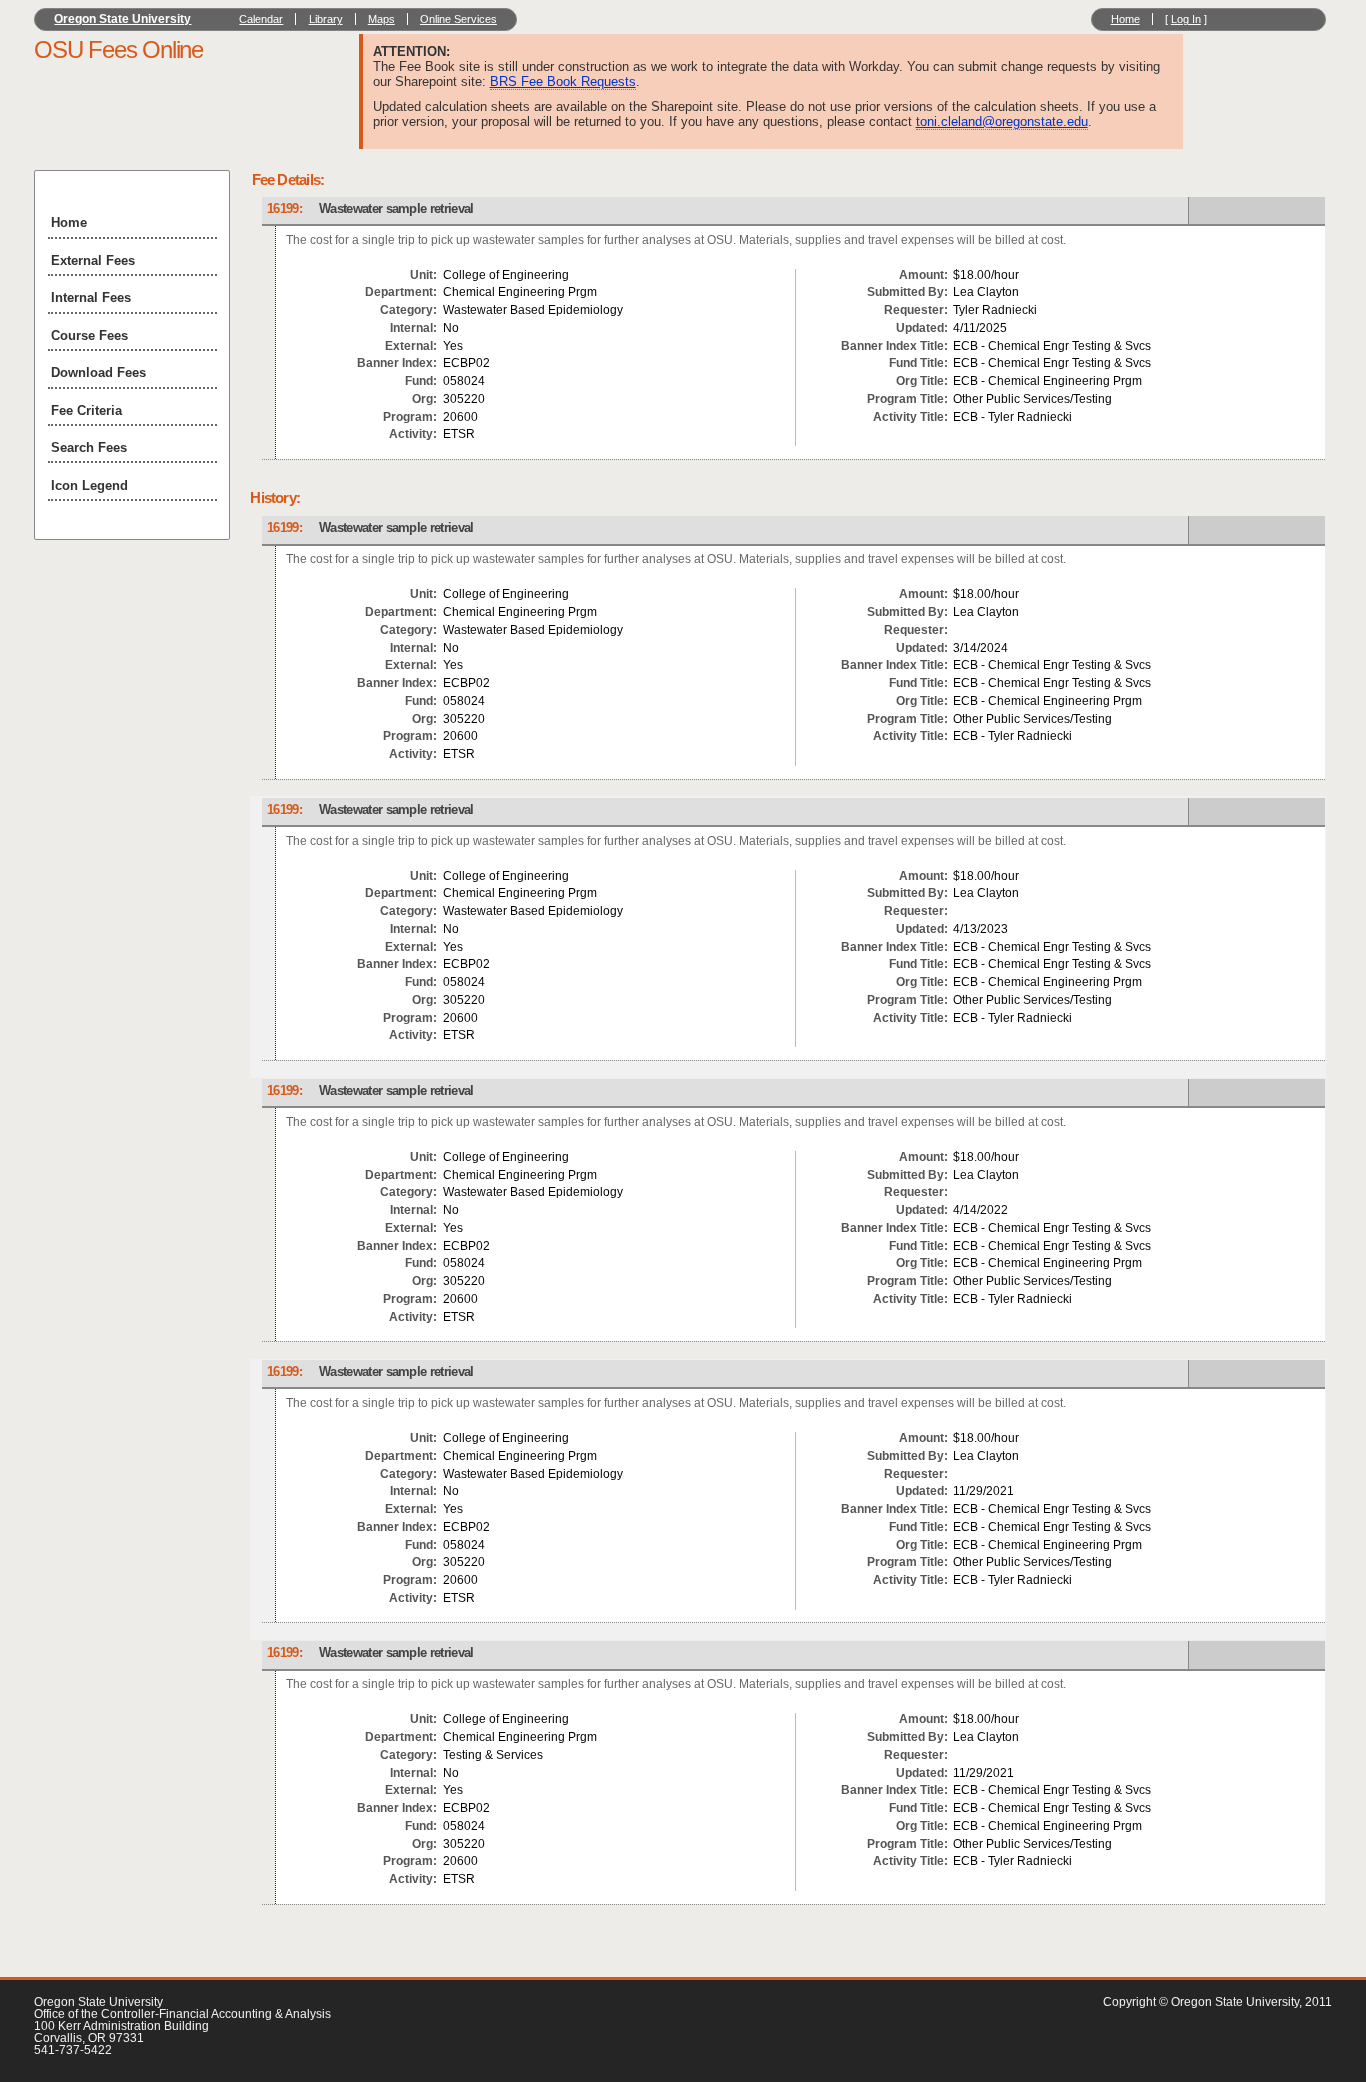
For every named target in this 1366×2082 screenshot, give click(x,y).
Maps (381, 19)
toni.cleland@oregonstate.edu (1002, 121)
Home (1125, 19)
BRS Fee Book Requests (563, 81)
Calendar (261, 19)
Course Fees (89, 335)
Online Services (458, 19)
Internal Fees (91, 297)
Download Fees (98, 372)
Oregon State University (122, 19)
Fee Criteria (86, 410)
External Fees (93, 260)
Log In (1186, 19)
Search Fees (89, 447)
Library (326, 19)
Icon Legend (89, 485)
